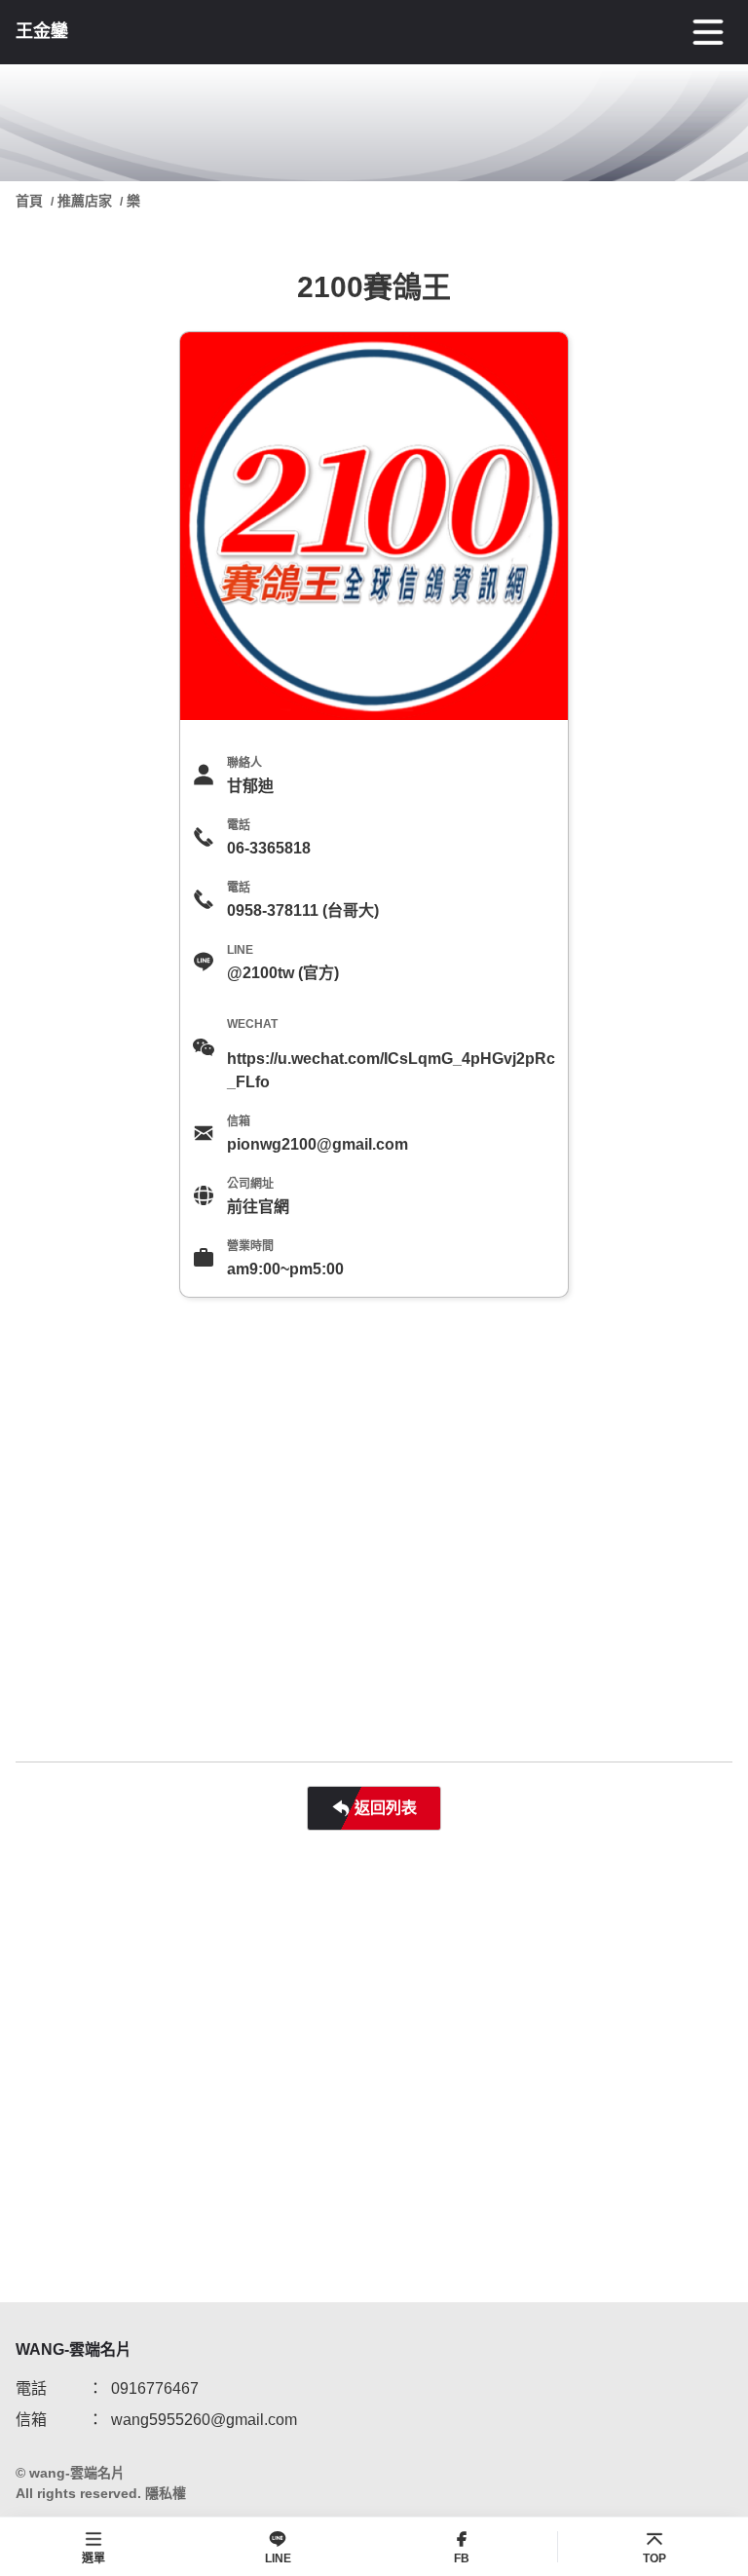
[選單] (708, 32)
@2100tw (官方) (283, 973)
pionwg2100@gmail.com (318, 1144)
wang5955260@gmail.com (204, 2420)
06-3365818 (269, 848)
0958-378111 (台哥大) (303, 910)
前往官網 (258, 1207)
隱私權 (166, 2493)
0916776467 (155, 2388)
